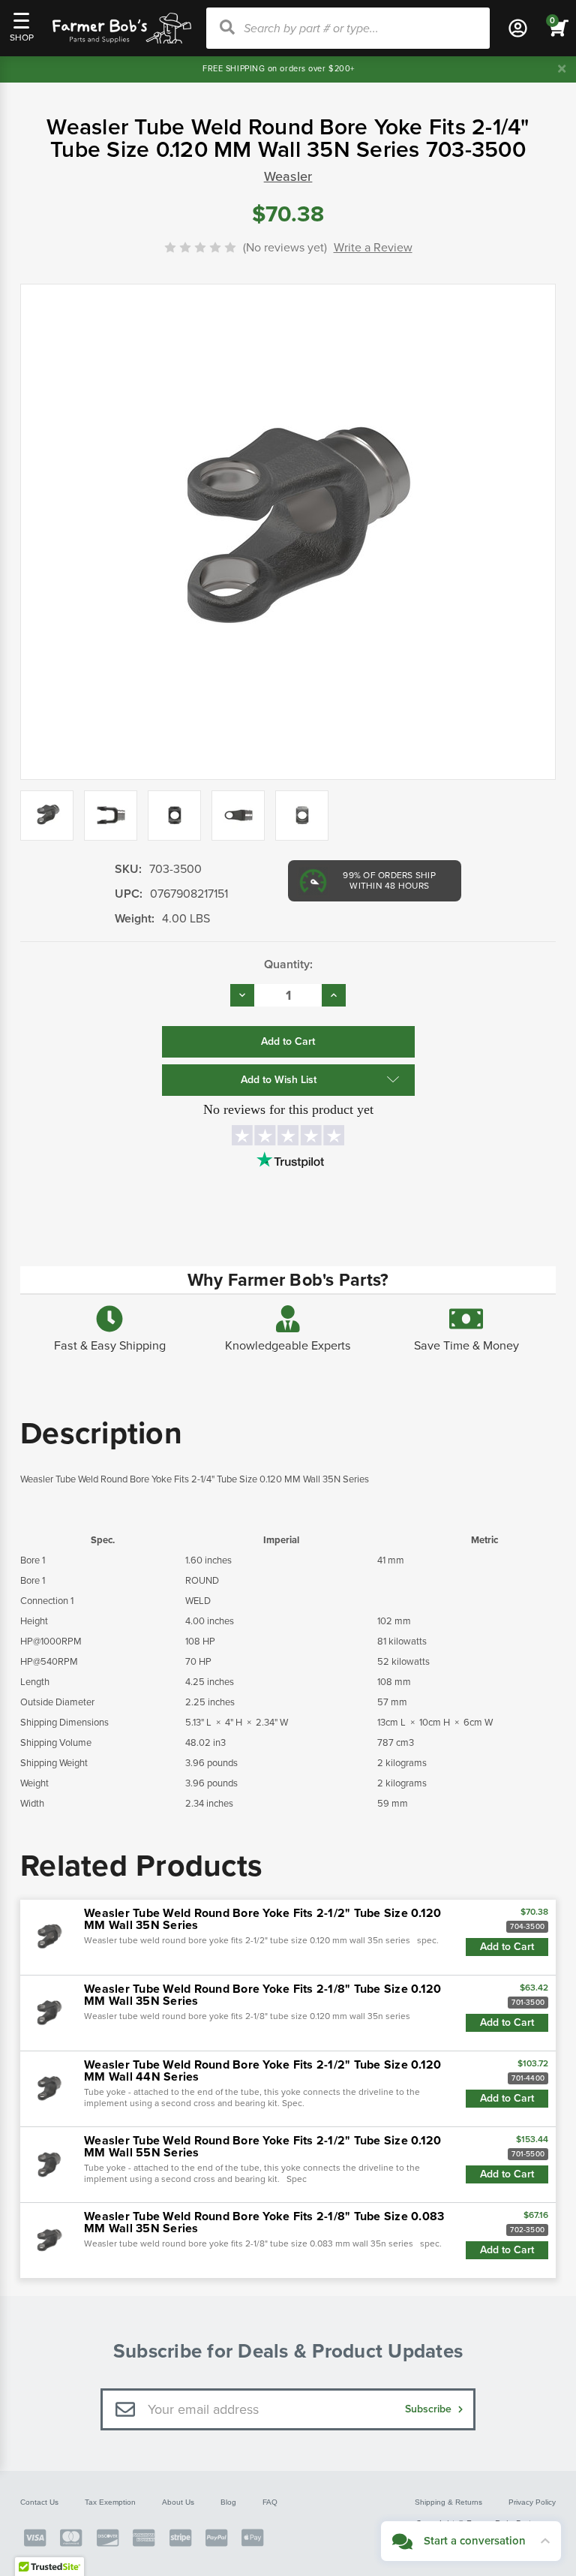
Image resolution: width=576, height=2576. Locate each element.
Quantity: (288, 964)
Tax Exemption (110, 2502)
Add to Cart (507, 1947)
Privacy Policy (532, 2502)
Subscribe (430, 2409)
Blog (228, 2502)
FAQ (270, 2502)
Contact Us (39, 2502)
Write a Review (373, 248)
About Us (178, 2502)
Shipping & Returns (448, 2502)
